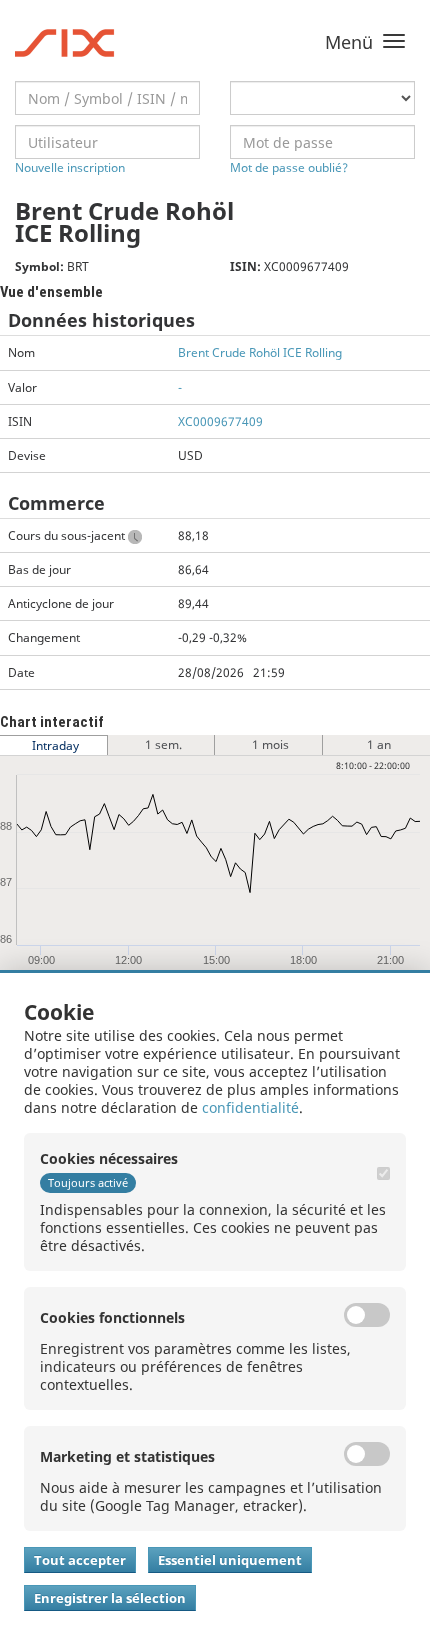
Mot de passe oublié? (289, 167)
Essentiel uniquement (230, 1560)
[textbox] (107, 98)
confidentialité (250, 1107)
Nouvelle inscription (70, 167)
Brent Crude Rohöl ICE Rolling (260, 352)
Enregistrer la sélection (110, 1598)
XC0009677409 (220, 421)
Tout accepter (80, 1560)
